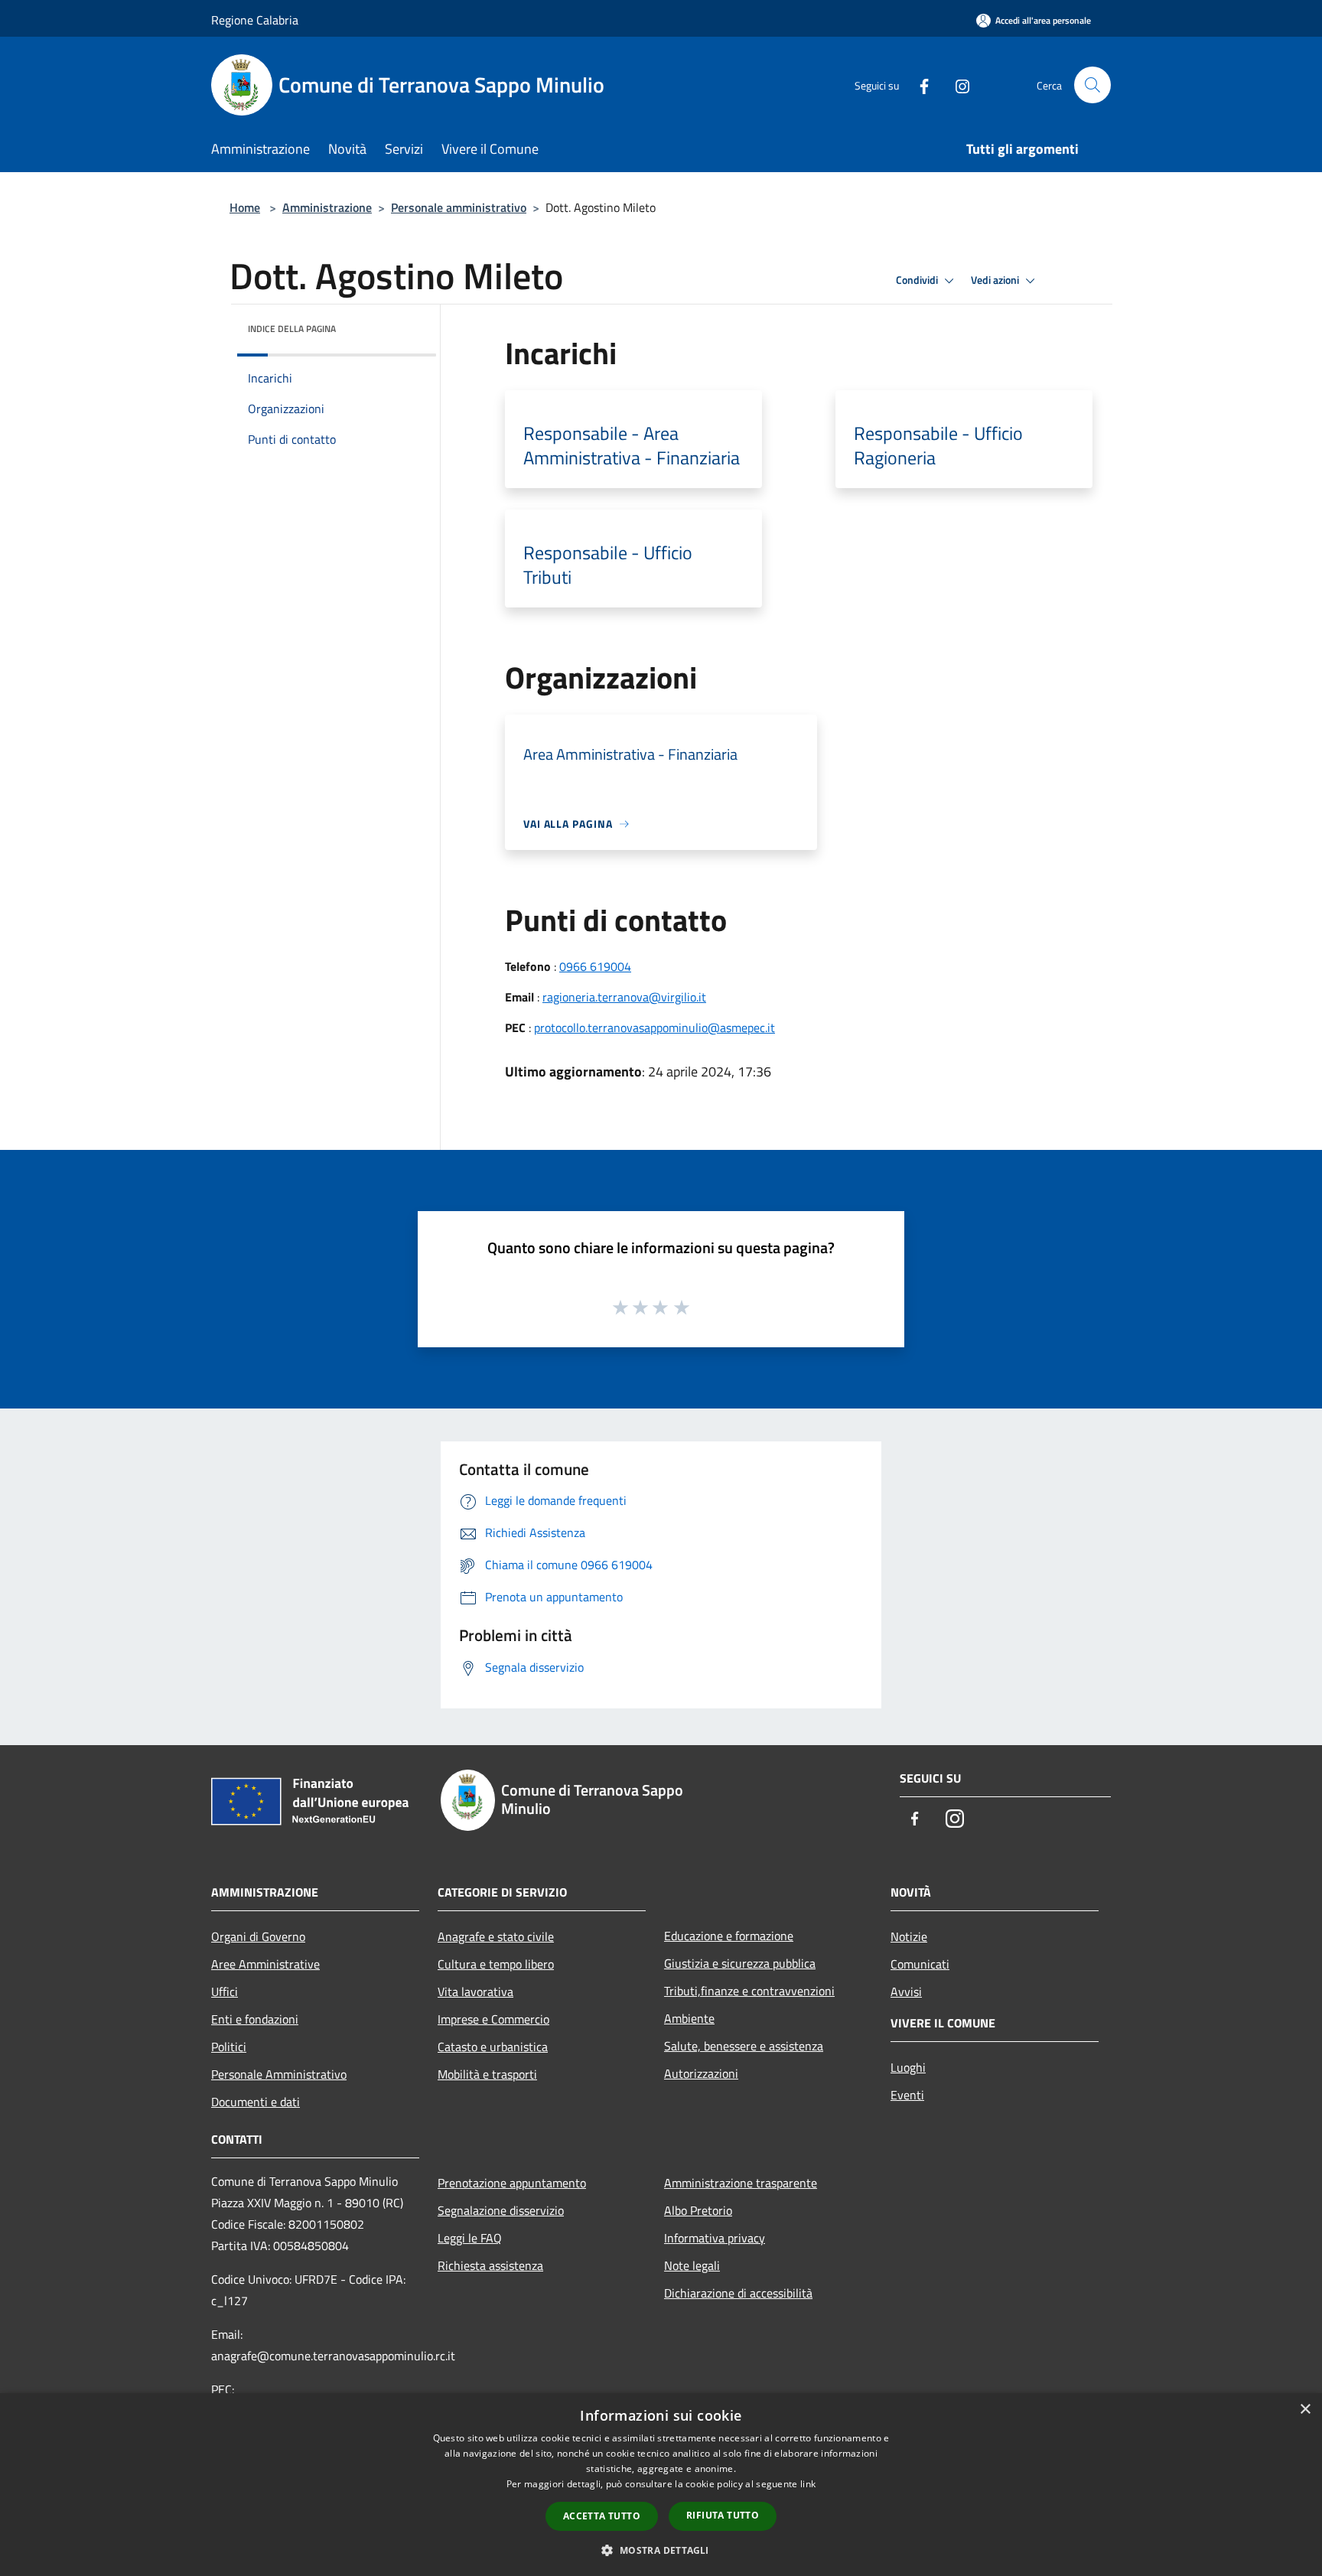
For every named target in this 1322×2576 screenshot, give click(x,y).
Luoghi (908, 2067)
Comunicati (920, 1964)
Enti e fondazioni (255, 2019)
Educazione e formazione (729, 1936)
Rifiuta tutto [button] (723, 2515)
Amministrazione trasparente (741, 2183)
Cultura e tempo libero (496, 1964)
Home (245, 207)
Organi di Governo (258, 1936)
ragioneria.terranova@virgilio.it (624, 997)
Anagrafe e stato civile (496, 1936)
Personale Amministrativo (279, 2074)
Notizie (909, 1936)
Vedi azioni (996, 280)
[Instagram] (956, 85)
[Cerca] (1092, 85)
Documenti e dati (256, 2102)
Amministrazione (327, 207)
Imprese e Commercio (493, 2019)
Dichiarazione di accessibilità (738, 2293)
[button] (661, 2550)
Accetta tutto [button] (602, 2516)
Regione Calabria (255, 20)
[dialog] (661, 2485)
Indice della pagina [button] (292, 329)
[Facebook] (918, 85)
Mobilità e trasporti (487, 2074)
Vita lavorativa (475, 1991)
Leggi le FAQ (470, 2238)
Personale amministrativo (459, 207)
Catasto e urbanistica (493, 2047)
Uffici (225, 1991)
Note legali (692, 2265)
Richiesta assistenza (490, 2265)
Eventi (907, 2095)
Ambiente (689, 2018)
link (808, 2484)
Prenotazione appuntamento (512, 2183)
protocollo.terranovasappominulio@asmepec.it (654, 1027)
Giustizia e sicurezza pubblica (740, 1963)
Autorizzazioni (701, 2073)
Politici (229, 2047)
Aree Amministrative (265, 1964)
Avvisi (906, 1991)
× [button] (1305, 2410)
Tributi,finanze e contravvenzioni (749, 1991)
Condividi (918, 280)
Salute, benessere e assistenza (744, 2046)
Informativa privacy (715, 2238)
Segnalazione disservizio (501, 2210)
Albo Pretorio (698, 2210)
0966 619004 (595, 966)
